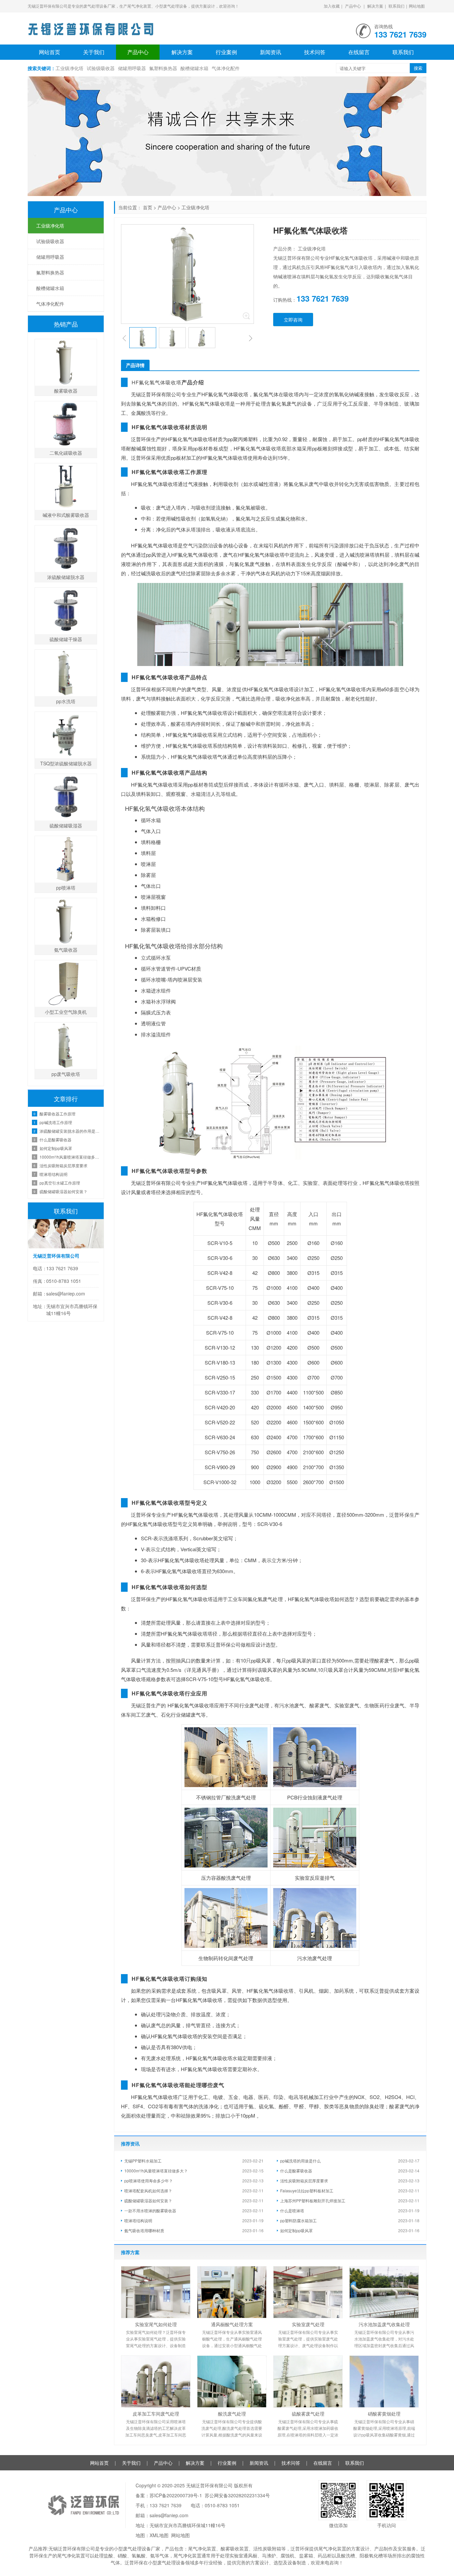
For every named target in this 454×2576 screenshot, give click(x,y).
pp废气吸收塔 (66, 1074)
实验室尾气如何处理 (156, 2324)
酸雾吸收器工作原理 (57, 1114)
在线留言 (359, 52)
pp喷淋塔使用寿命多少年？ (149, 2181)
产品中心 (353, 6)
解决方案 (375, 6)
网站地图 (417, 6)
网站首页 (50, 52)
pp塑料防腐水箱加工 (298, 2220)
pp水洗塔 (66, 701)
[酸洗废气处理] (232, 2382)
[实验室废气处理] (308, 2292)
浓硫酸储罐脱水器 (66, 577)
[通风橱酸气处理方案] (232, 2292)
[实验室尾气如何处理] (156, 2292)
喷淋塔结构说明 (138, 2220)
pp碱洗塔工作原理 (56, 1122)
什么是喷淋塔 (292, 2210)
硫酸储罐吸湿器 (66, 825)
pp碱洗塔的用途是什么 (300, 2161)
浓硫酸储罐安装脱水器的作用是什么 (70, 1131)
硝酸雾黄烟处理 (384, 2414)
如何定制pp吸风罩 (296, 2230)
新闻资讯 (271, 52)
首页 (148, 207)
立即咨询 (293, 320)
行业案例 (226, 52)
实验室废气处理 (308, 2324)
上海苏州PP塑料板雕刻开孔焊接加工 (313, 2200)
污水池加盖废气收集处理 (384, 2324)
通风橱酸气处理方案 (232, 2324)
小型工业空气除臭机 (66, 1012)
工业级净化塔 (69, 68)
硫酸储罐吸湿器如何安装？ (148, 2200)
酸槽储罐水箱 (194, 68)
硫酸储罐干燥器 (66, 639)
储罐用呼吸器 (132, 68)
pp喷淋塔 (66, 888)
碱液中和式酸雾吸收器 (66, 515)
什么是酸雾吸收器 (296, 2171)
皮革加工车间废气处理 (156, 2414)
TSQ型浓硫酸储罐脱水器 (66, 763)
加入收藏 (332, 6)
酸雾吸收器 (66, 391)
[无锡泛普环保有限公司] (91, 27)
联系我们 (397, 6)
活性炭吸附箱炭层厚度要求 (304, 2181)
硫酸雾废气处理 (308, 2414)
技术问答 (315, 52)
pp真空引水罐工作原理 (60, 1183)
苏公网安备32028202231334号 (237, 2495)
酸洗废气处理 (232, 2414)
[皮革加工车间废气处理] (156, 2382)
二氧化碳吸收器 (66, 453)
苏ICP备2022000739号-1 (176, 2495)
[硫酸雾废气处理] (308, 2382)
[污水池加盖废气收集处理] (384, 2292)
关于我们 (94, 52)
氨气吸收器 (66, 950)
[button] (124, 338)
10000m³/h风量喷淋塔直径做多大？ (156, 2171)
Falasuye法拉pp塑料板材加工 (307, 2191)
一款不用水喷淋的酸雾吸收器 (150, 2210)
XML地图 (159, 2535)
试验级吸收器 (101, 68)
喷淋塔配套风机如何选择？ (148, 2191)
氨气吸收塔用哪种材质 (144, 2230)
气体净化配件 (226, 68)
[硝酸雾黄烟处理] (384, 2382)
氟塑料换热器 (163, 68)
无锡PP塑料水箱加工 (143, 2161)
